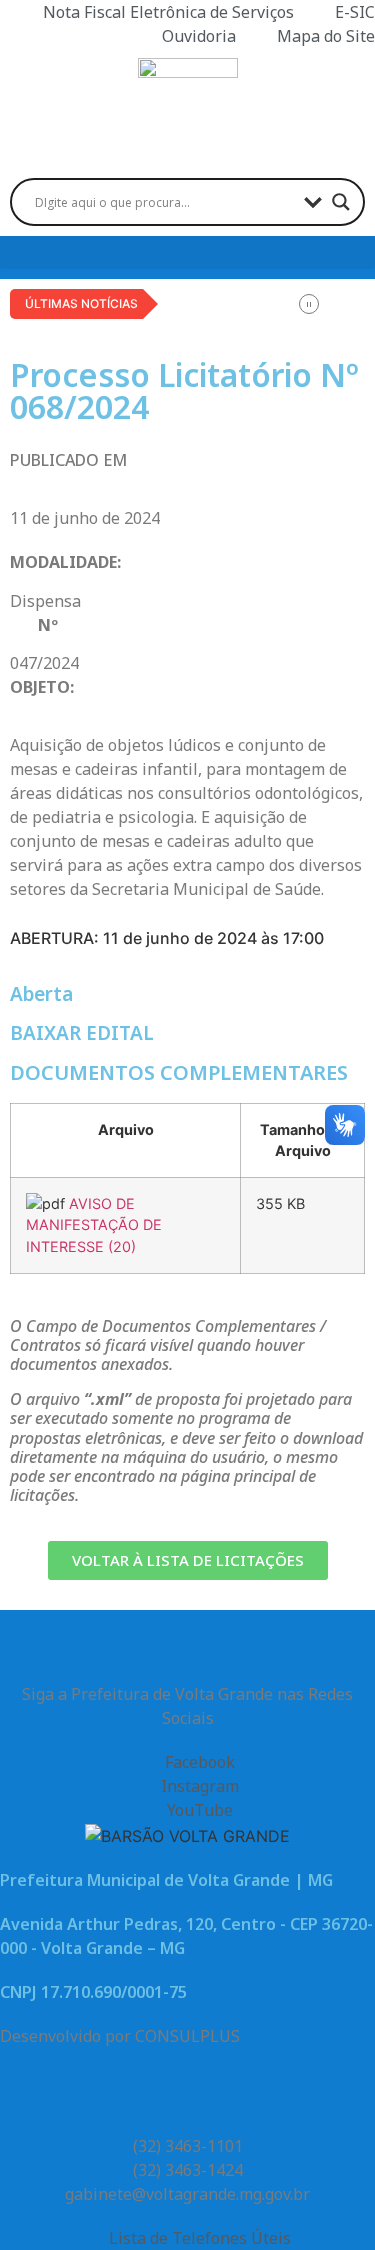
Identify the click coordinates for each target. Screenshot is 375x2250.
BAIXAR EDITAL (82, 1033)
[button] (187, 252)
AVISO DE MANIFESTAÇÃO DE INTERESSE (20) (94, 1225)
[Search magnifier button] (341, 202)
